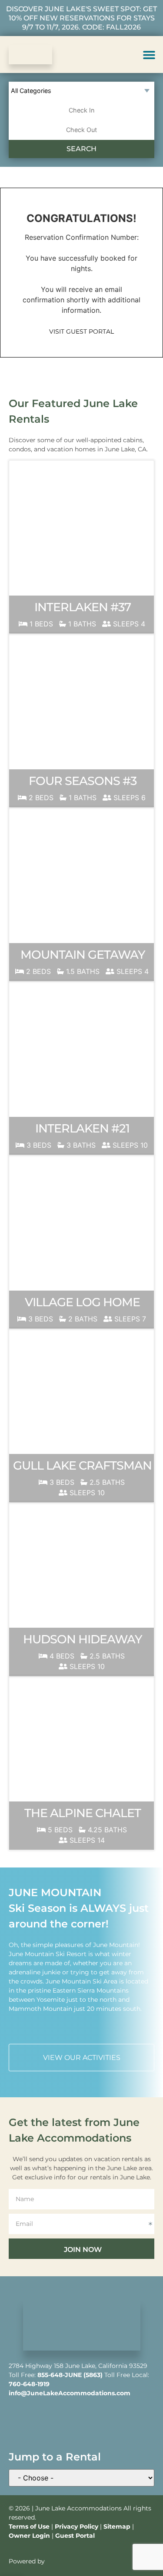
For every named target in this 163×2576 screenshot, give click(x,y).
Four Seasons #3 (83, 781)
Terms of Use (29, 2526)
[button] (149, 55)
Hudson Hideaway (82, 1639)
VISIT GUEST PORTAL (81, 331)
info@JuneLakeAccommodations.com (70, 2393)
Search (81, 149)
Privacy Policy (77, 2526)
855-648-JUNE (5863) (70, 2375)
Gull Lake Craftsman (82, 1465)
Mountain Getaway (83, 955)
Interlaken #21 (82, 1128)
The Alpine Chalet (83, 1813)
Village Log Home (82, 1302)
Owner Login (29, 2536)
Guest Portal (75, 2536)
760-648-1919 (29, 2384)
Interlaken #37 (83, 607)
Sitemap (117, 2526)
